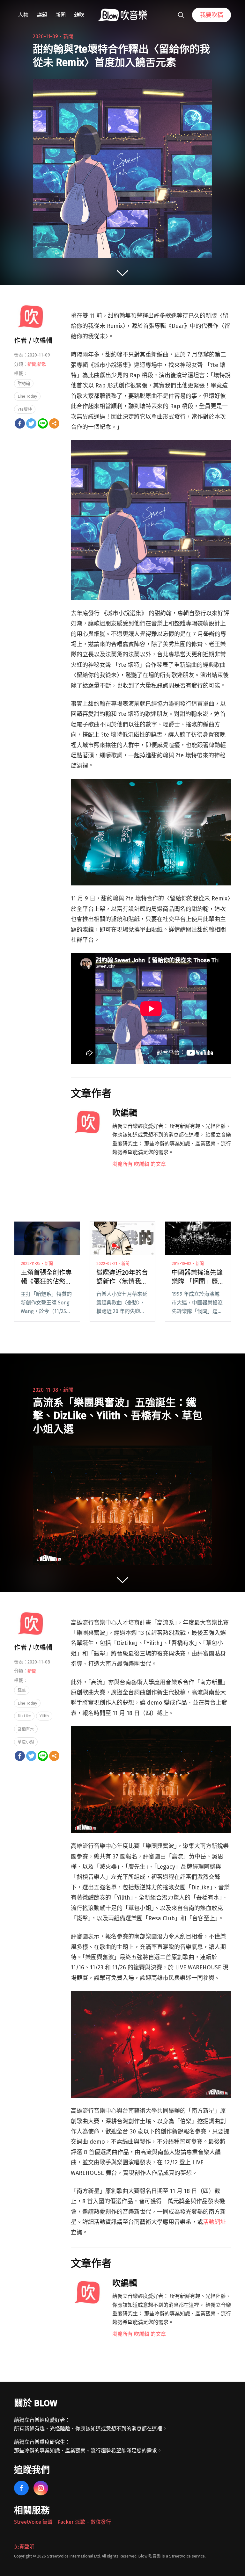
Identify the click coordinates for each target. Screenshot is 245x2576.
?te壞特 (25, 409)
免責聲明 (24, 2547)
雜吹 (79, 15)
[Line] (43, 423)
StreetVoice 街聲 (33, 2522)
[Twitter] (31, 423)
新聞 (61, 15)
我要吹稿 (212, 15)
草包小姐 (26, 1742)
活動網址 (214, 2222)
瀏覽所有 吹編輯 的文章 (139, 1164)
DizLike (24, 1716)
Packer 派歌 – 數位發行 (84, 2522)
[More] (54, 423)
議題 (42, 15)
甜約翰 (24, 383)
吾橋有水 (26, 1729)
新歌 (42, 364)
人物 (23, 15)
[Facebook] (20, 423)
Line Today (27, 396)
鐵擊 (22, 1690)
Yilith (44, 1716)
